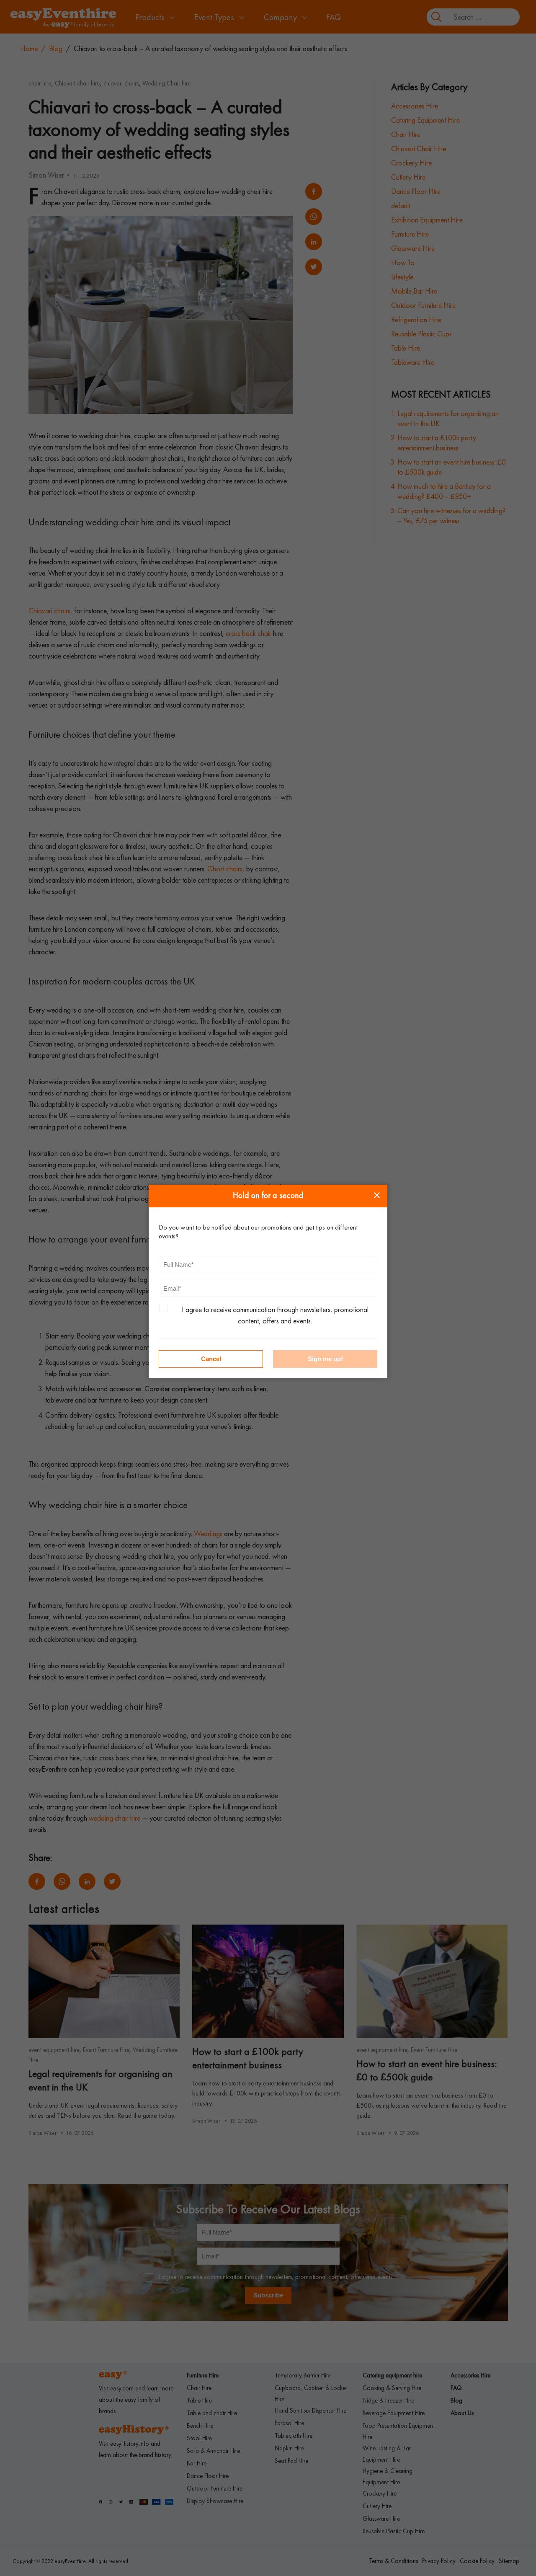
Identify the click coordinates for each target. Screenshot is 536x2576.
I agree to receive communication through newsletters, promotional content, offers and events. (275, 1315)
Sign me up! (325, 1359)
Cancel (211, 1359)
